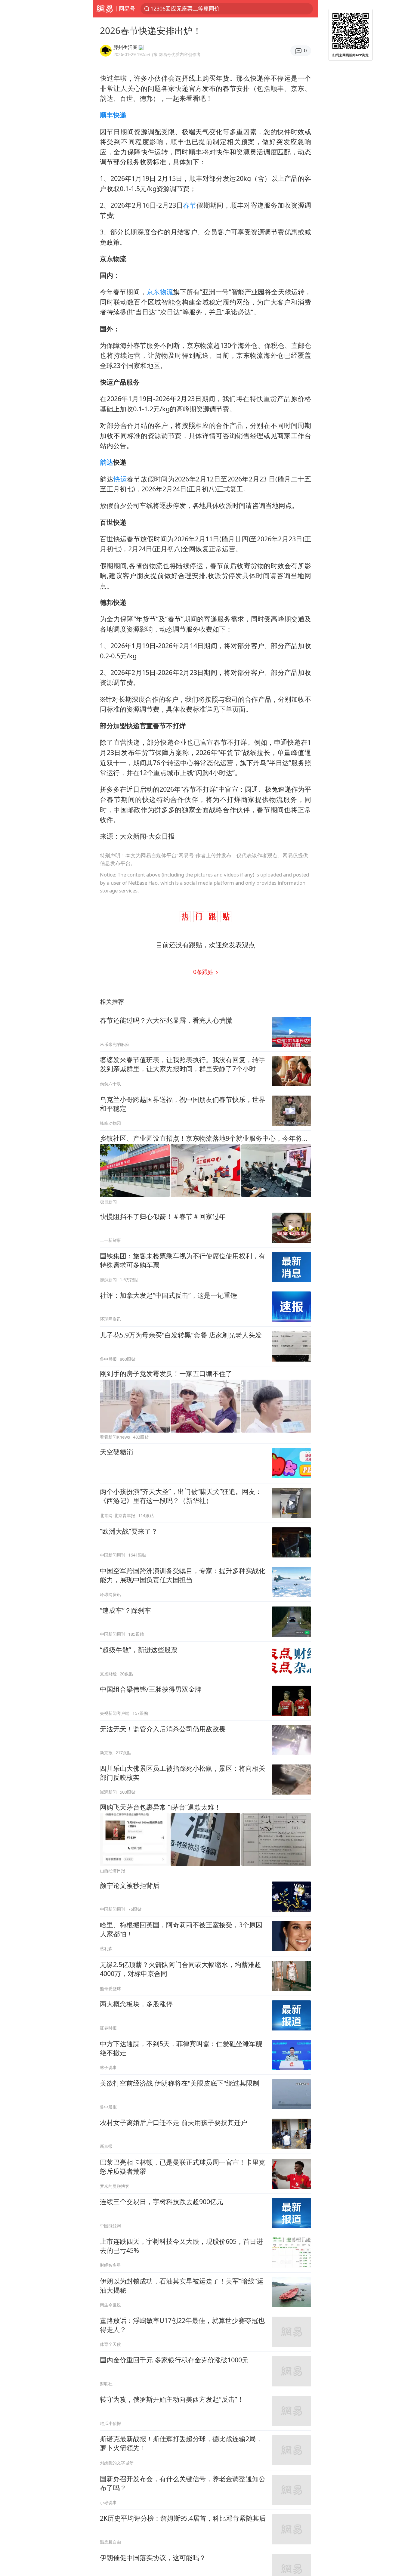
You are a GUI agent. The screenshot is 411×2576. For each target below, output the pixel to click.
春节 (190, 205)
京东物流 (160, 292)
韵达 (107, 462)
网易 (105, 9)
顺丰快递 (113, 115)
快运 (120, 479)
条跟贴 (204, 972)
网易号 (127, 8)
